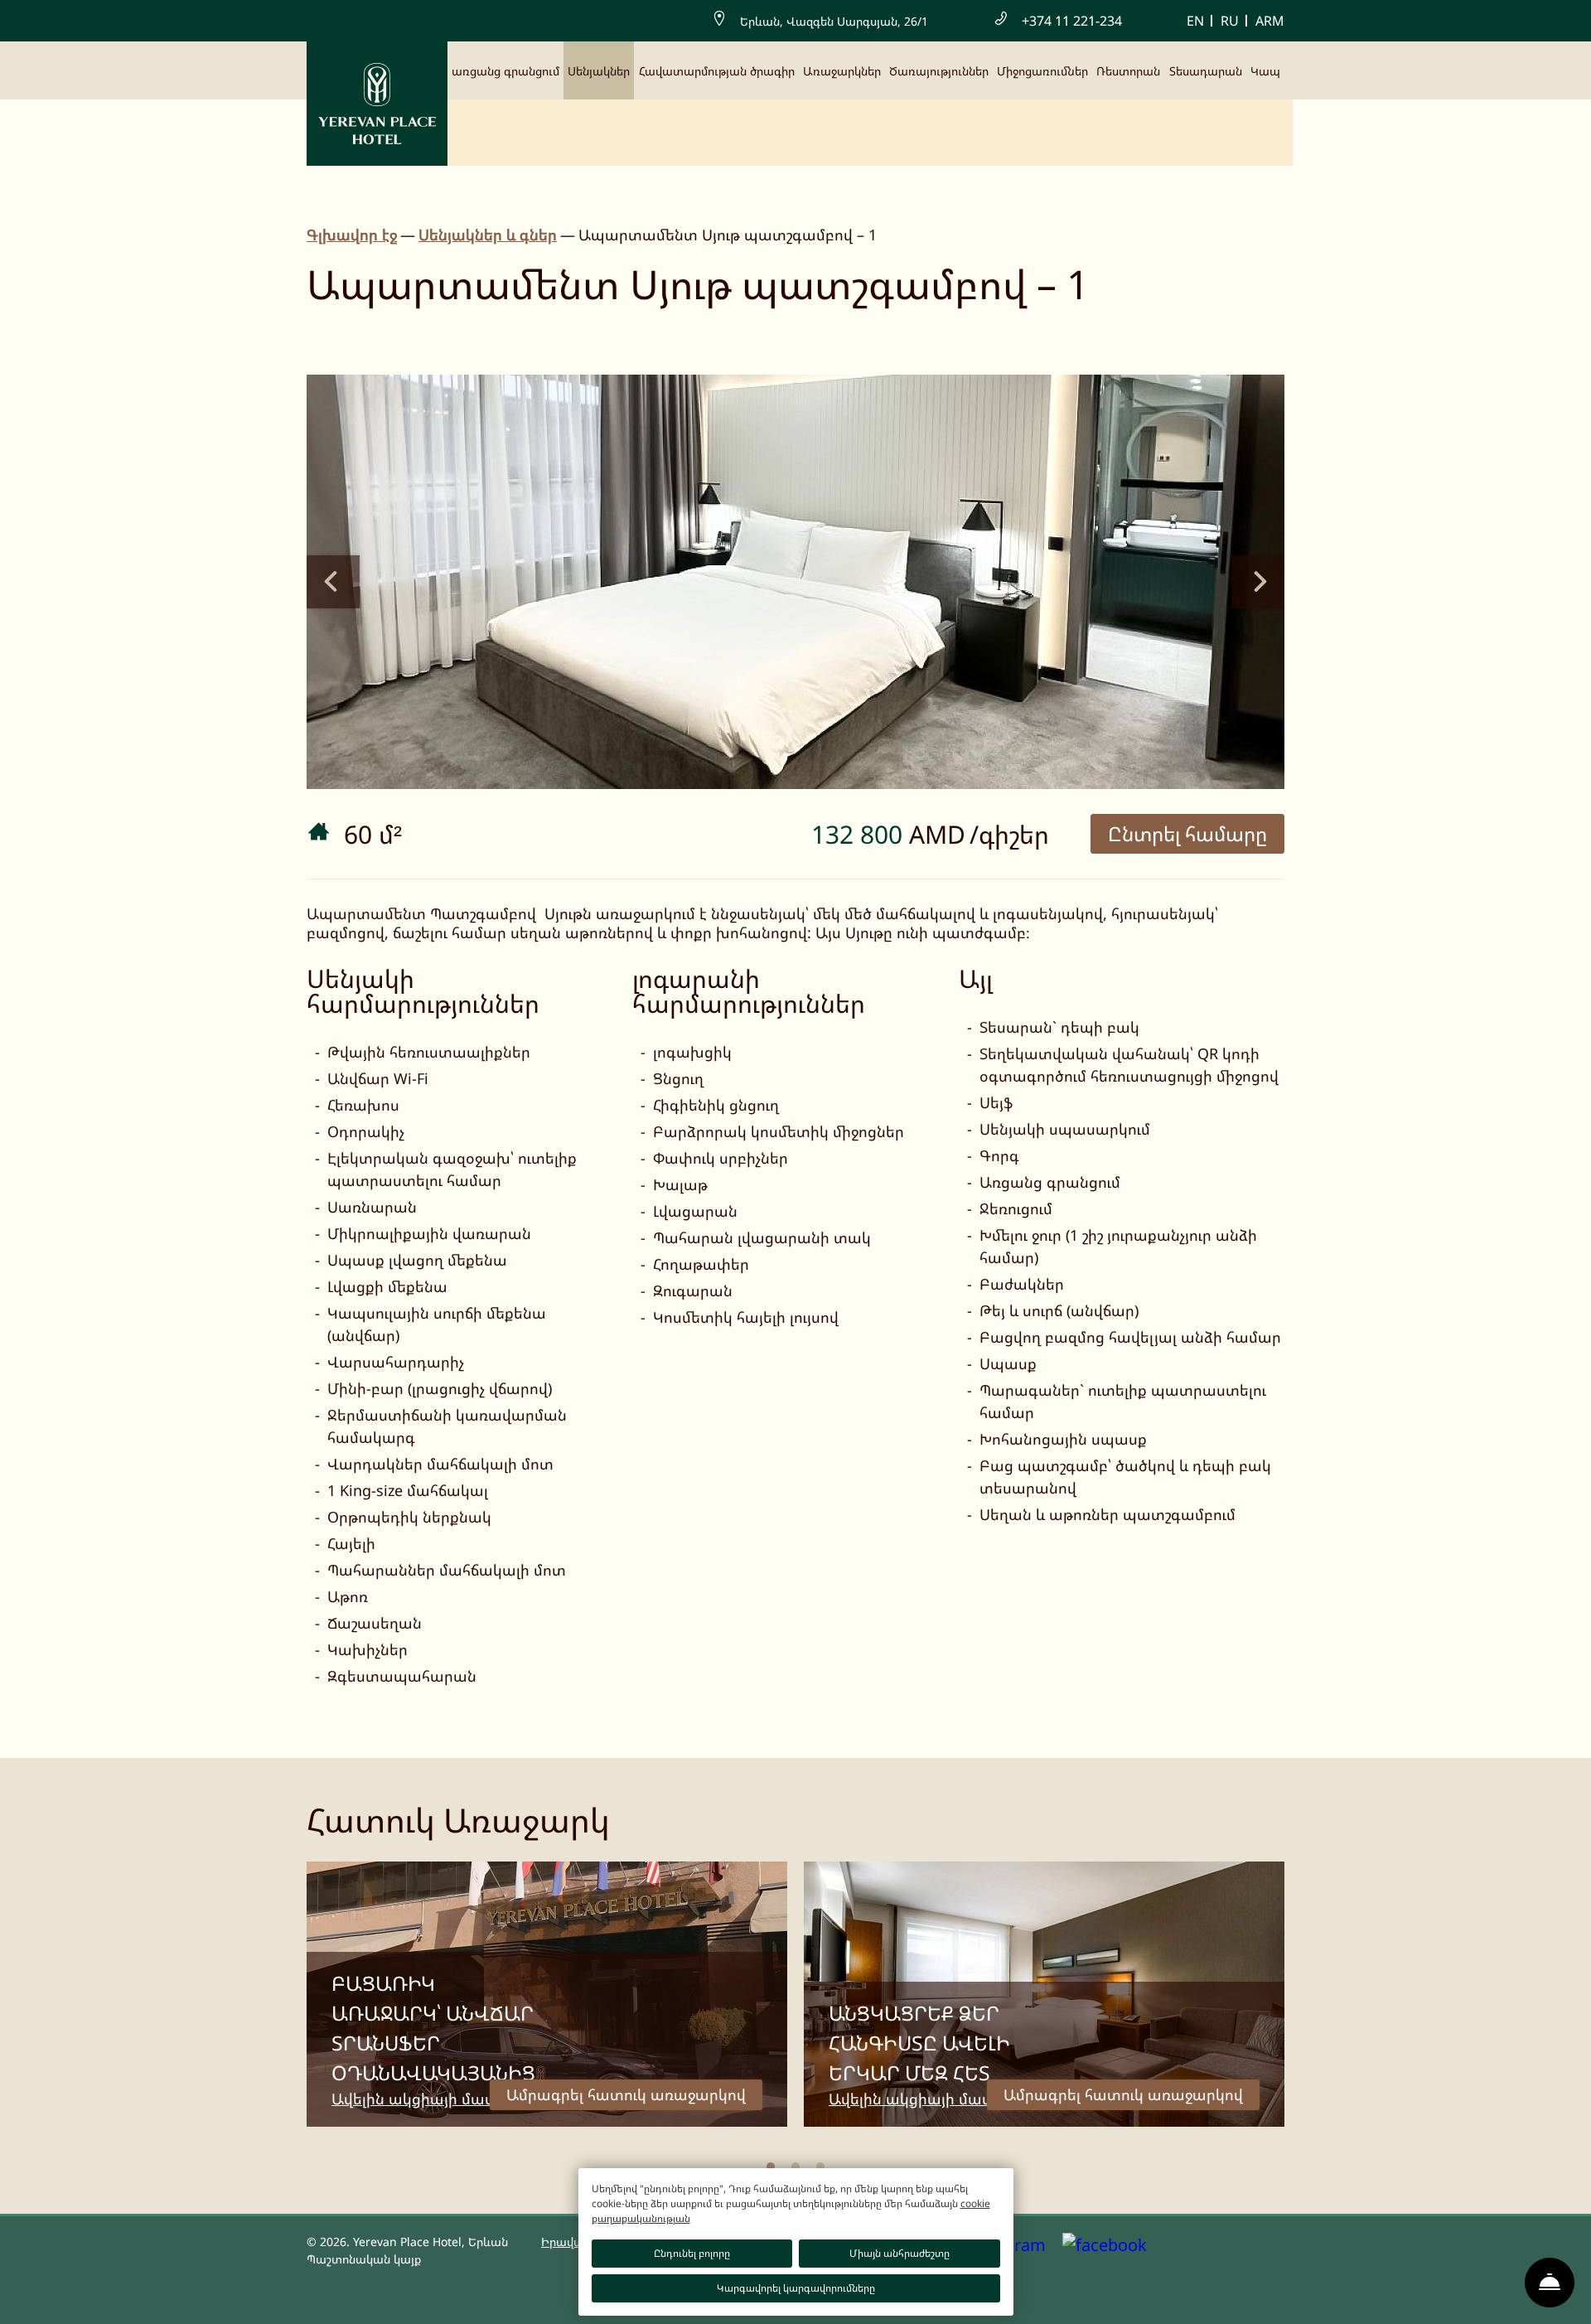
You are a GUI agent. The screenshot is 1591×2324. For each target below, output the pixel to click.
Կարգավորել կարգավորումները (796, 2288)
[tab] (771, 2167)
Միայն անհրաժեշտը (899, 2253)
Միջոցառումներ (1042, 71)
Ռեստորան (1128, 71)
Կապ (1265, 71)
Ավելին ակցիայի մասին (422, 2099)
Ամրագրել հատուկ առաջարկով (626, 2094)
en (1195, 21)
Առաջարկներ (842, 71)
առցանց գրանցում (505, 71)
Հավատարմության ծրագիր (717, 71)
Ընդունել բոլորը (692, 2253)
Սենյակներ (599, 71)
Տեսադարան (1206, 71)
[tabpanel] (547, 1994)
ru (1230, 21)
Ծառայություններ (939, 71)
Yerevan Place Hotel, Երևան (430, 2242)
